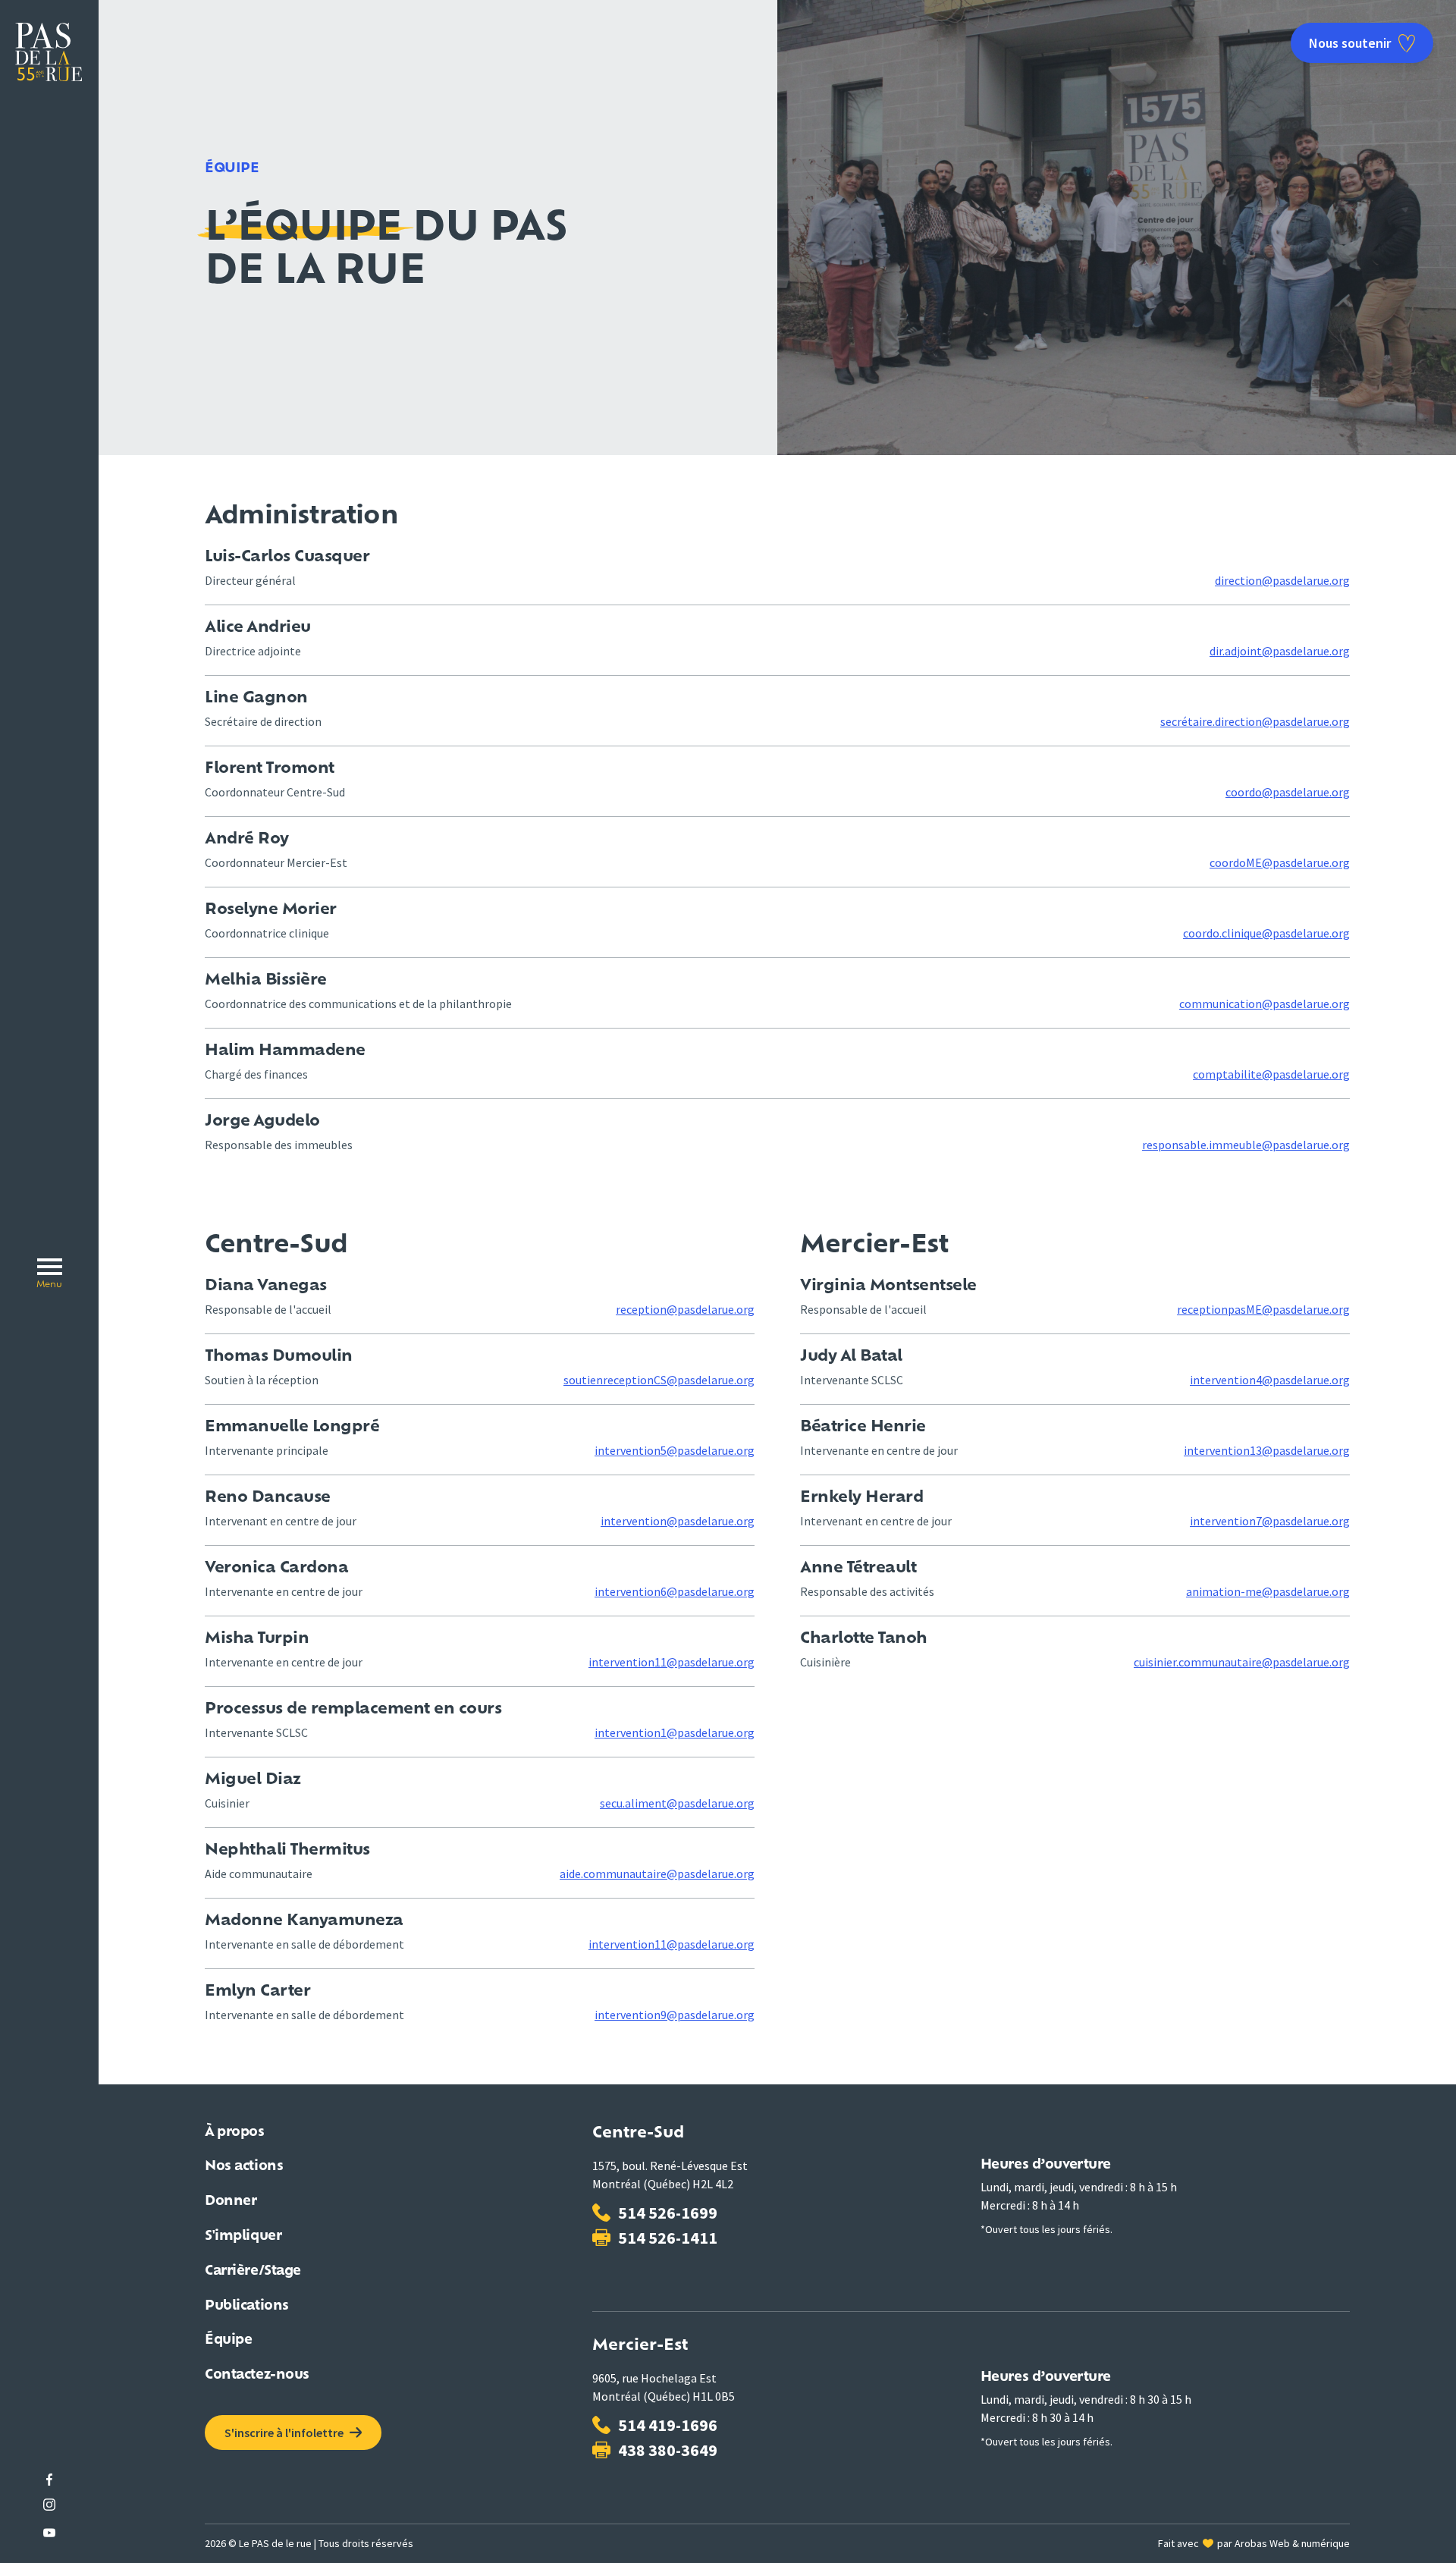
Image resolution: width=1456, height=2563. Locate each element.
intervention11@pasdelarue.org (672, 1662)
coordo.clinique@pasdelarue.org (1266, 933)
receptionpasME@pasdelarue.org (1263, 1309)
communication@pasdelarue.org (1265, 1004)
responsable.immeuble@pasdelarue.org (1246, 1145)
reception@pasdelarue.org (685, 1309)
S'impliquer (243, 2236)
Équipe (228, 2340)
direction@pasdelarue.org (1282, 580)
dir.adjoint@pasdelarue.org (1280, 651)
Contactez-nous (257, 2375)
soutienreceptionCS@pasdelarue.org (659, 1380)
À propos (235, 2133)
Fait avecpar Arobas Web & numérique (1254, 2543)
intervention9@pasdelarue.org (675, 2015)
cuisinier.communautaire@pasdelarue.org (1242, 1662)
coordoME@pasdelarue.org (1280, 862)
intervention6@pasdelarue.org (675, 1591)
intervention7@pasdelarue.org (1270, 1521)
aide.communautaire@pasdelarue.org (657, 1874)
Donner (231, 2202)
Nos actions (244, 2167)
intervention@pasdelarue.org (678, 1521)
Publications (247, 2306)
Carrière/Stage (253, 2271)
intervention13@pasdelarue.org (1267, 1450)
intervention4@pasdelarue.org (1270, 1380)
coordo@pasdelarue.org (1288, 792)
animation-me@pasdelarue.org (1268, 1591)
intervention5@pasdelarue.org (675, 1450)
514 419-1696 (668, 2425)
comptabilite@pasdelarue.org (1271, 1074)
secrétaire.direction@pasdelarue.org (1255, 721)
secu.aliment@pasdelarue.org (677, 1803)
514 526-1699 (668, 2213)
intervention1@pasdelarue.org (675, 1732)
